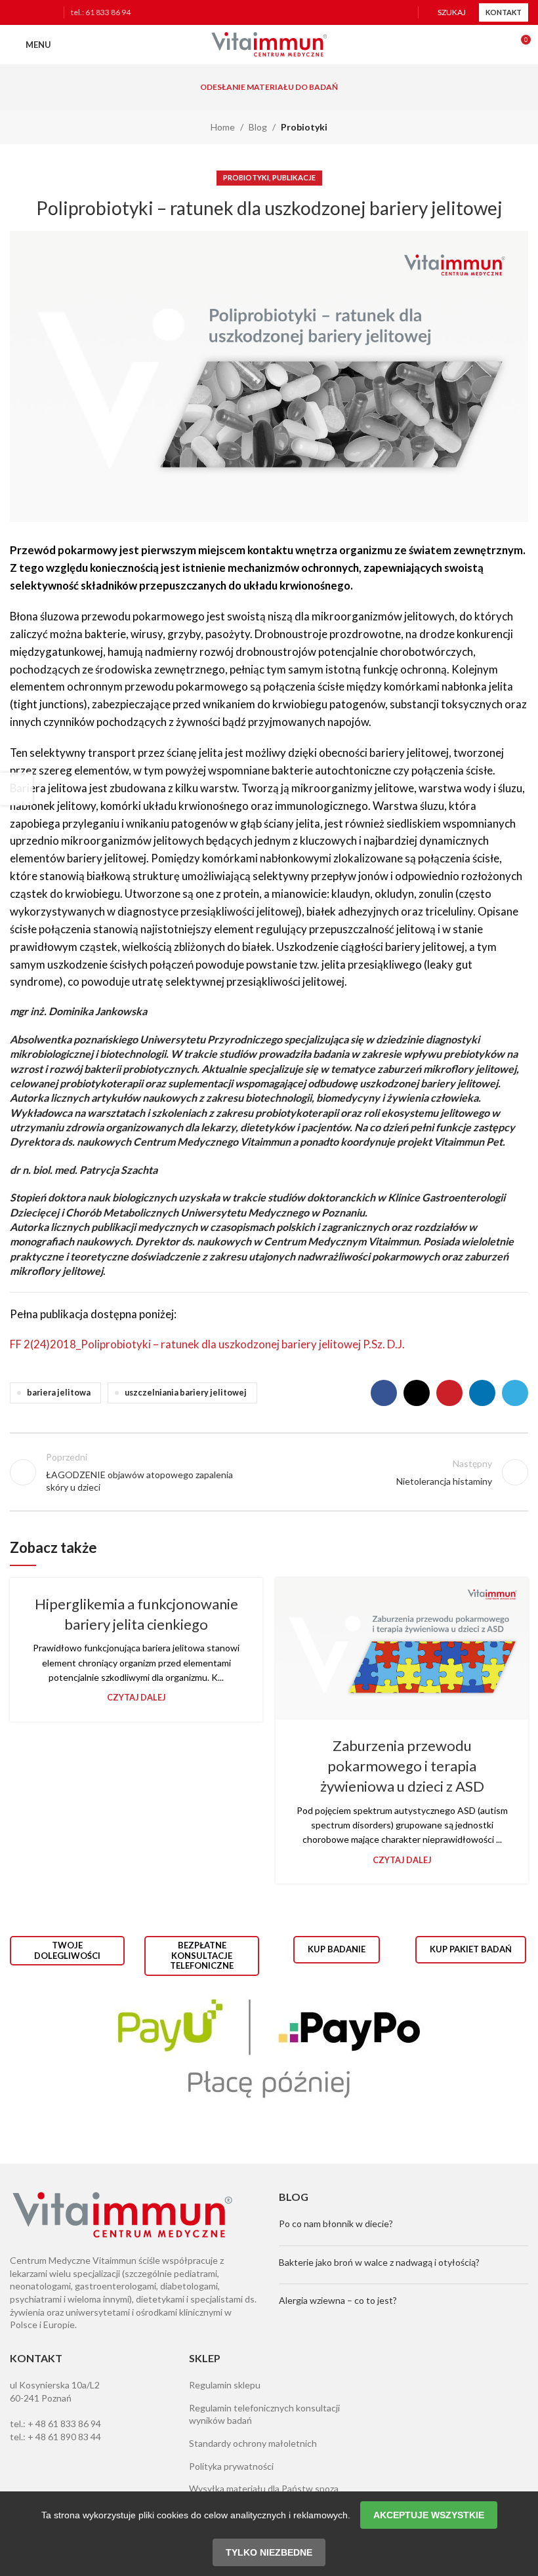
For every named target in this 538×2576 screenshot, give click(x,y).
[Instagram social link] (33, 13)
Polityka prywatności (231, 2466)
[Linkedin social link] (482, 1393)
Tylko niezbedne (269, 2552)
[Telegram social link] (515, 1393)
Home (223, 127)
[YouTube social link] (49, 13)
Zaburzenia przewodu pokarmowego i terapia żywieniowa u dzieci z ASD (402, 1766)
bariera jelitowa (59, 1393)
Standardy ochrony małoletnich (253, 2443)
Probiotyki (304, 127)
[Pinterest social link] (449, 1393)
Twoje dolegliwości (67, 1950)
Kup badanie (337, 1949)
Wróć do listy (269, 1472)
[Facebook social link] (18, 13)
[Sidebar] (16, 789)
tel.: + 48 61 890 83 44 (55, 2437)
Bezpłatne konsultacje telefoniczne (202, 1955)
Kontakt (504, 12)
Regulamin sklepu (225, 2385)
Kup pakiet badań (471, 1949)
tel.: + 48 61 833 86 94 (55, 2424)
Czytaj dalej (136, 1698)
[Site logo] (269, 44)
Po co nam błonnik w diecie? (336, 2224)
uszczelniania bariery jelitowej (186, 1393)
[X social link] (417, 1393)
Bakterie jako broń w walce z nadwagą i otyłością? (379, 2262)
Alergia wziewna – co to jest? (338, 2300)
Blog (258, 127)
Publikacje (294, 177)
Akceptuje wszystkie (429, 2515)
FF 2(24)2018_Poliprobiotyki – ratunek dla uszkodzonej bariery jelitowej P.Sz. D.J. (207, 1344)
